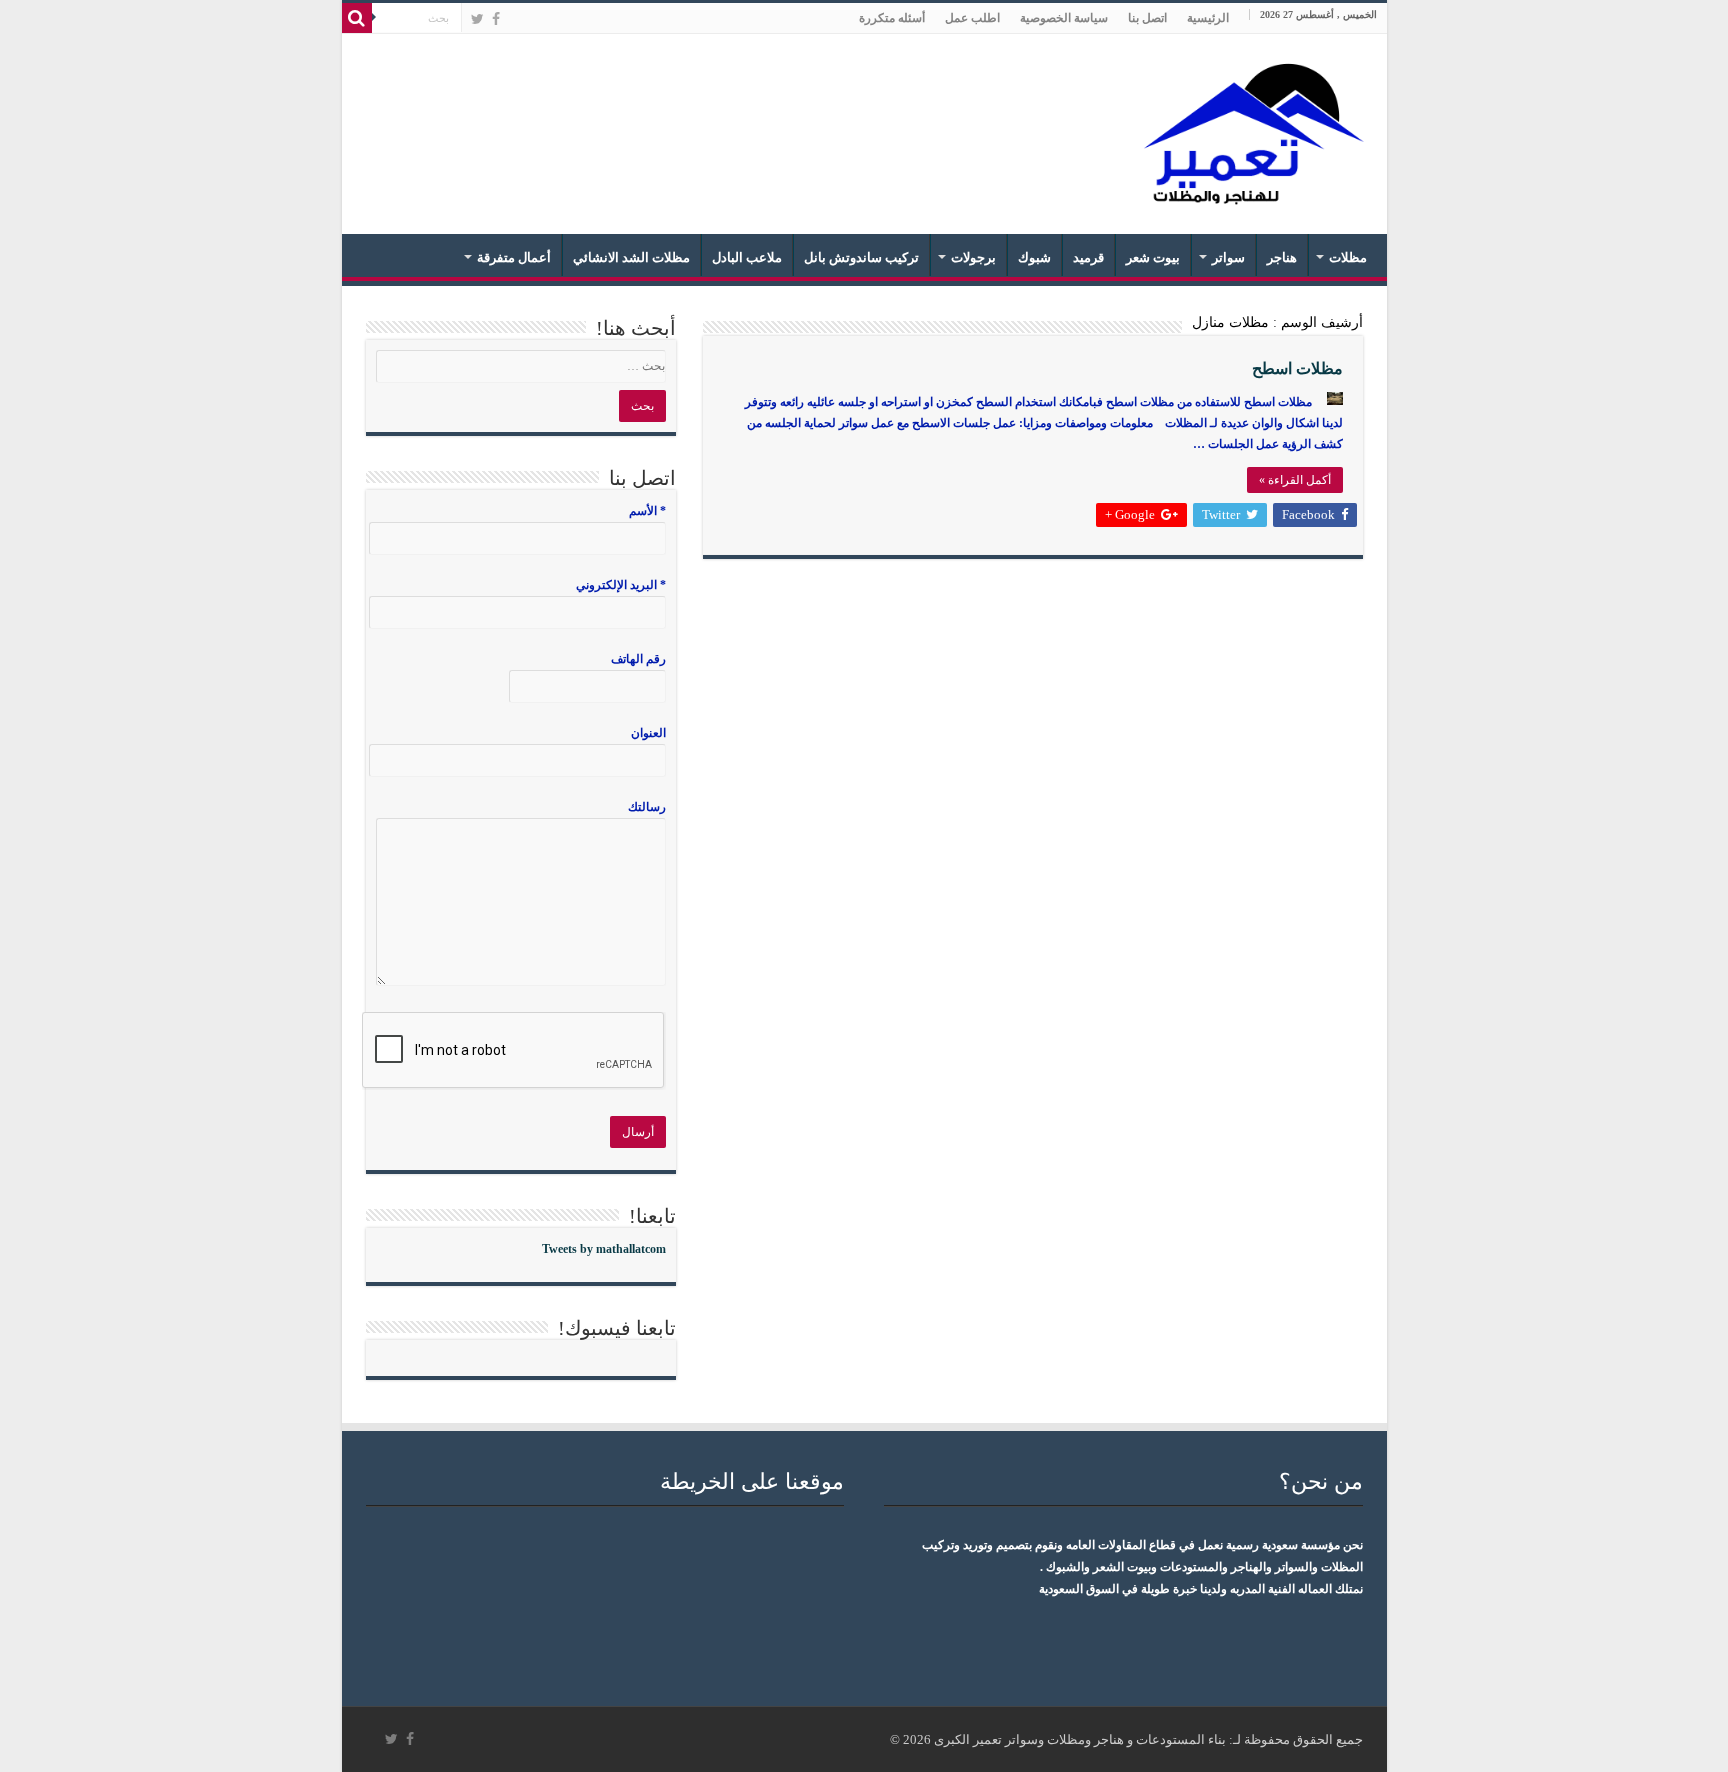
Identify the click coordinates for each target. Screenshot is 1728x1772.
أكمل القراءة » (1295, 480)
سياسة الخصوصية (1064, 18)
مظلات (1348, 257)
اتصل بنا (1147, 18)
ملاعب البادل (747, 257)
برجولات (973, 257)
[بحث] (357, 18)
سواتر (1228, 257)
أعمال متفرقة (514, 257)
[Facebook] (496, 19)
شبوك (1034, 257)
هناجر (1282, 257)
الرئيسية (1208, 18)
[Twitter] (477, 19)
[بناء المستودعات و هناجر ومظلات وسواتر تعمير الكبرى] (1247, 130)
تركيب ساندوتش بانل (861, 257)
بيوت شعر (1153, 257)
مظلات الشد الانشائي (631, 257)
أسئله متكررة (892, 18)
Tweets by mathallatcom (604, 1249)
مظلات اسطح (1297, 368)
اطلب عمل (972, 18)
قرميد (1088, 257)
